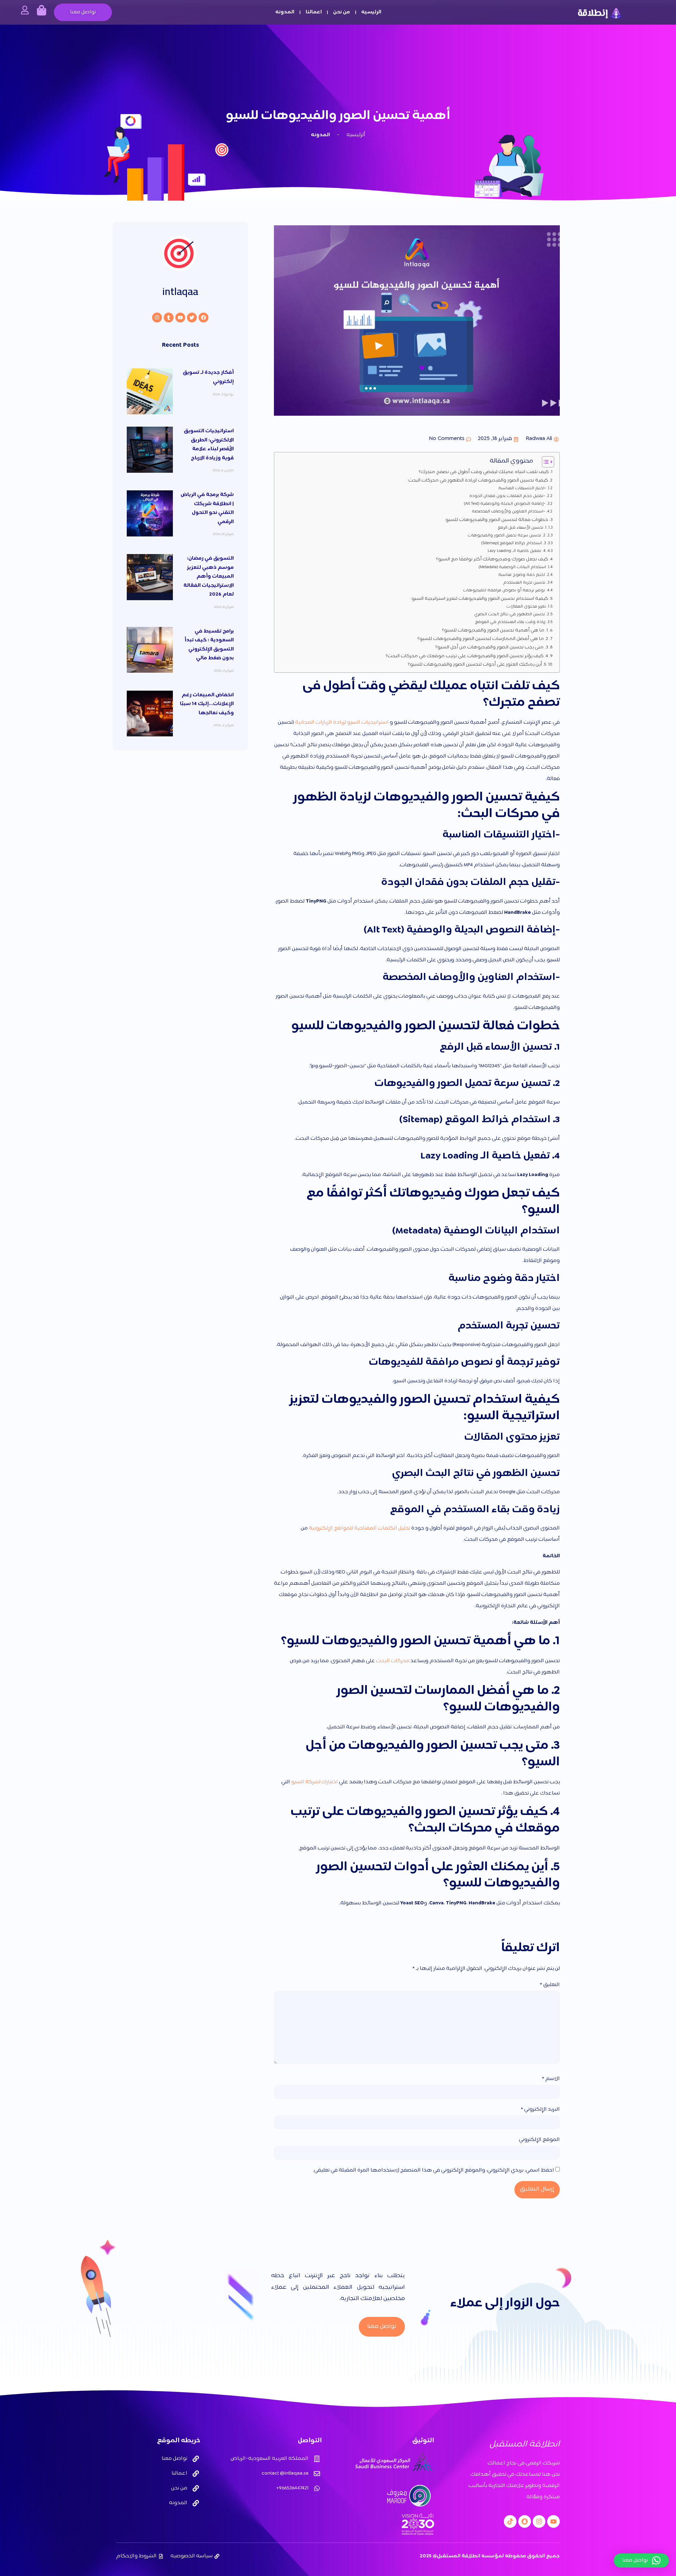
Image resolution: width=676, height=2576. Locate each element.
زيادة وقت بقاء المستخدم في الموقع (510, 622)
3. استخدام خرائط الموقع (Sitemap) (514, 544)
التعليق (550, 1985)
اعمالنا (314, 12)
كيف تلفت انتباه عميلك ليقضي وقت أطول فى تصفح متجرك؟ (483, 472)
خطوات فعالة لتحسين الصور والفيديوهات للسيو (497, 520)
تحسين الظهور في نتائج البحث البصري (510, 615)
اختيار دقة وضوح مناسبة (522, 575)
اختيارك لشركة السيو (315, 1782)
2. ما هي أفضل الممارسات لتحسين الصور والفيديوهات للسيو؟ (483, 639)
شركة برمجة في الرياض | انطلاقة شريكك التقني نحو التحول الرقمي (207, 508)
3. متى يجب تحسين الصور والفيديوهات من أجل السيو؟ (492, 647)
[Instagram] (157, 318)
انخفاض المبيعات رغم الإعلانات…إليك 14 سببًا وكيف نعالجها (207, 704)
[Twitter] (192, 318)
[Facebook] (204, 318)
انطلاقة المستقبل (525, 2445)
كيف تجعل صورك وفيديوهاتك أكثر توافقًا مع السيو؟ (492, 559)
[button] (641, 2561)
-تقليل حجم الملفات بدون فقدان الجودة (507, 496)
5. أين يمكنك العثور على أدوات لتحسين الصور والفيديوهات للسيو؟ (477, 665)
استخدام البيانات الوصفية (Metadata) (512, 567)
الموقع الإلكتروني (539, 2140)
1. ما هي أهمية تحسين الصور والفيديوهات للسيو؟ (495, 630)
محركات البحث (393, 1661)
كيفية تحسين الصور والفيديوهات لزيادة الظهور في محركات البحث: (478, 480)
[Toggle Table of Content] (544, 462)
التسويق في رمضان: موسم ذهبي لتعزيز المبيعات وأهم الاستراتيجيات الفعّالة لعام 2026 (209, 576)
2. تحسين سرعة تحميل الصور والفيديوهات (506, 536)
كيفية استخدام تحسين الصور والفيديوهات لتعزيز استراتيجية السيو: (479, 599)
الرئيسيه (371, 12)
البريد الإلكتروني (540, 2110)
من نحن (342, 12)
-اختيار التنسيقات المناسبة (522, 489)
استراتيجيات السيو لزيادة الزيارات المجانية (342, 722)
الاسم (551, 2079)
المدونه (285, 12)
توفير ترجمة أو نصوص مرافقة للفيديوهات (504, 591)
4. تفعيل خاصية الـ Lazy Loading (517, 551)
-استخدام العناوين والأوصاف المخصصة (508, 512)
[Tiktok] (510, 2521)
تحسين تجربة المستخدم (524, 583)
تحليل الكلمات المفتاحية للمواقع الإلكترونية (359, 1528)
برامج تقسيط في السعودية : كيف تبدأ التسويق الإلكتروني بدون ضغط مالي (209, 645)
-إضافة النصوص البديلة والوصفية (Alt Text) (505, 504)
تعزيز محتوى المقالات (526, 607)
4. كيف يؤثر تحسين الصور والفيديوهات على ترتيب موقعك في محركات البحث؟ (467, 656)
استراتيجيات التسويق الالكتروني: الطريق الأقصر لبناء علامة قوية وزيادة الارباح (209, 445)
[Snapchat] (525, 2521)
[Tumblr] (169, 318)
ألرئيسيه (356, 135)
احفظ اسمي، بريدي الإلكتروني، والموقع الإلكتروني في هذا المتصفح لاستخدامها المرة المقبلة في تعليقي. (434, 2170)
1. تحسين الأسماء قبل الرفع (522, 528)
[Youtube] (180, 318)
